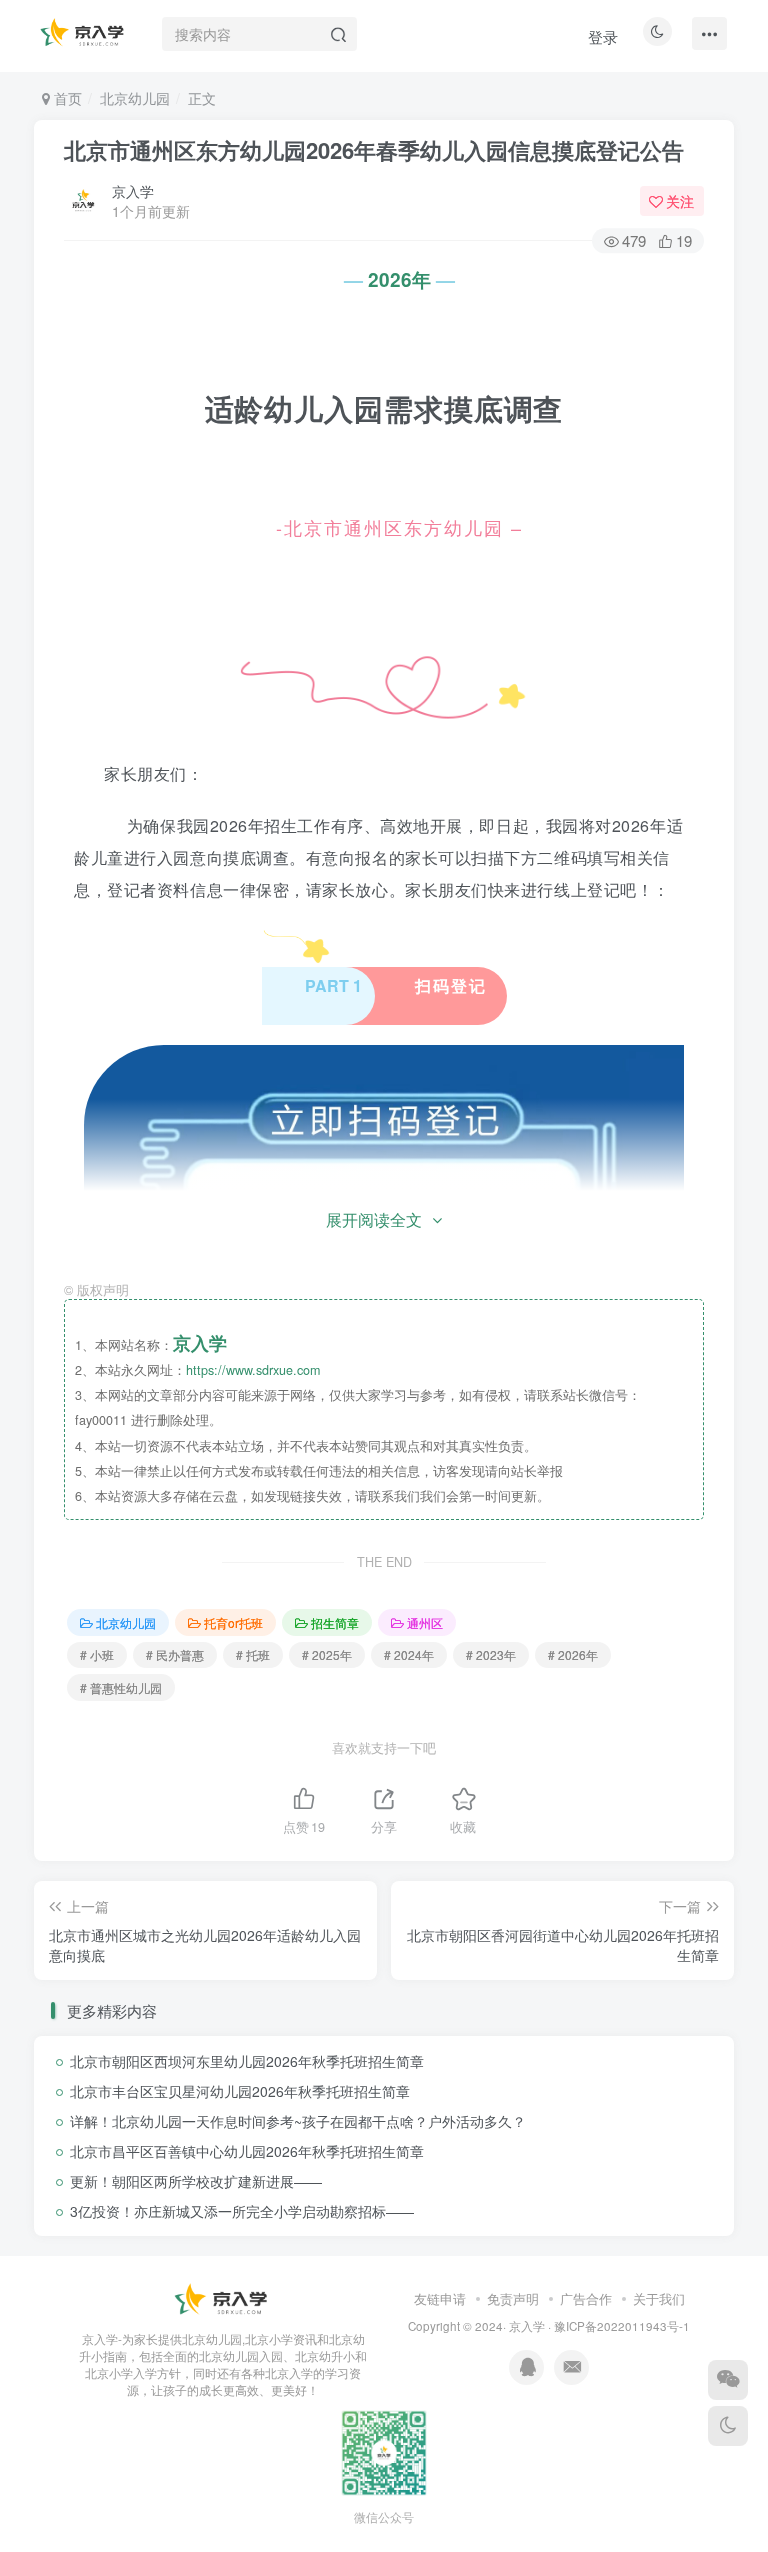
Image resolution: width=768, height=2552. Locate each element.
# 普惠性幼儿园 (121, 1687)
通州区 (425, 1622)
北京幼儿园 (135, 98)
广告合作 (586, 2298)
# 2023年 (491, 1654)
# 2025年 (327, 1654)
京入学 (133, 191)
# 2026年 (573, 1654)
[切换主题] (728, 2426)
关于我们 (659, 2298)
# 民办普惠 (175, 1654)
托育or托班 (233, 1622)
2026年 (399, 279)
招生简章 (335, 1622)
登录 (603, 36)
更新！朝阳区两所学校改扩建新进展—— (196, 2181)
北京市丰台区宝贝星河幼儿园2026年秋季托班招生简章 (240, 2091)
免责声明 (513, 2298)
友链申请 (440, 2298)
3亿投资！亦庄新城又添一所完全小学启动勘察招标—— (242, 2211)
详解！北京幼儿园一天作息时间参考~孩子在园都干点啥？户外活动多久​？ (298, 2121)
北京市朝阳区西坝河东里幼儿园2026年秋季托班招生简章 (247, 2061)
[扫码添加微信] (728, 2380)
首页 (66, 98)
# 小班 (97, 1654)
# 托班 (253, 1654)
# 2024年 (409, 1654)
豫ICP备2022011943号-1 (622, 2326)
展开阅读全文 (374, 1219)
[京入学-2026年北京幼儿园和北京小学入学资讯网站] (223, 2299)
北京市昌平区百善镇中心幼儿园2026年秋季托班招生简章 (247, 2151)
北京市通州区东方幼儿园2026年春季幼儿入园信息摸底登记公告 (374, 150)
